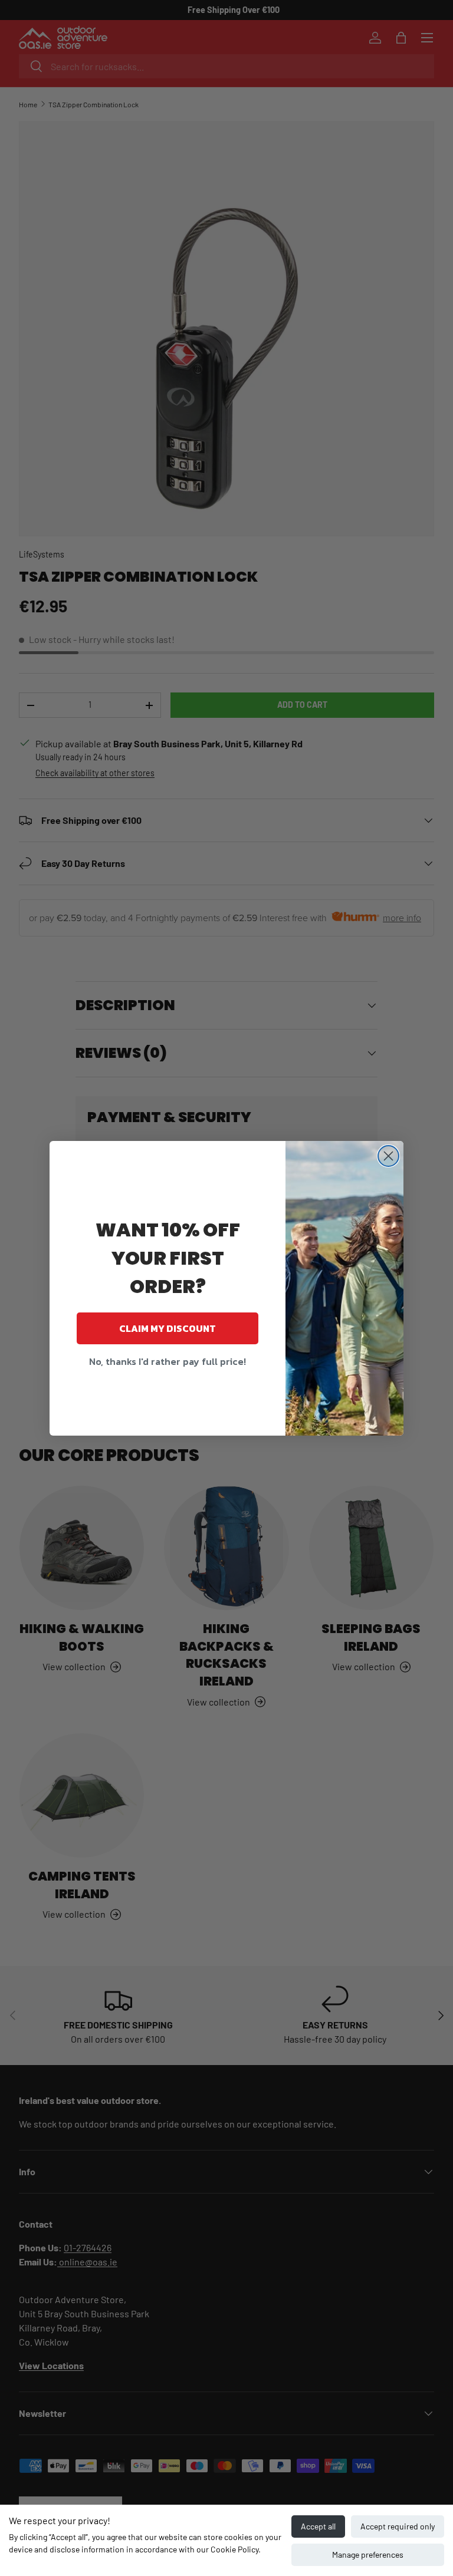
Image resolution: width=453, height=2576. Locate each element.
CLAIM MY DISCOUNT (168, 1328)
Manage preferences (368, 2554)
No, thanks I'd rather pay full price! (168, 1361)
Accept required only (398, 2526)
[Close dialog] (388, 1156)
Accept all (318, 2526)
